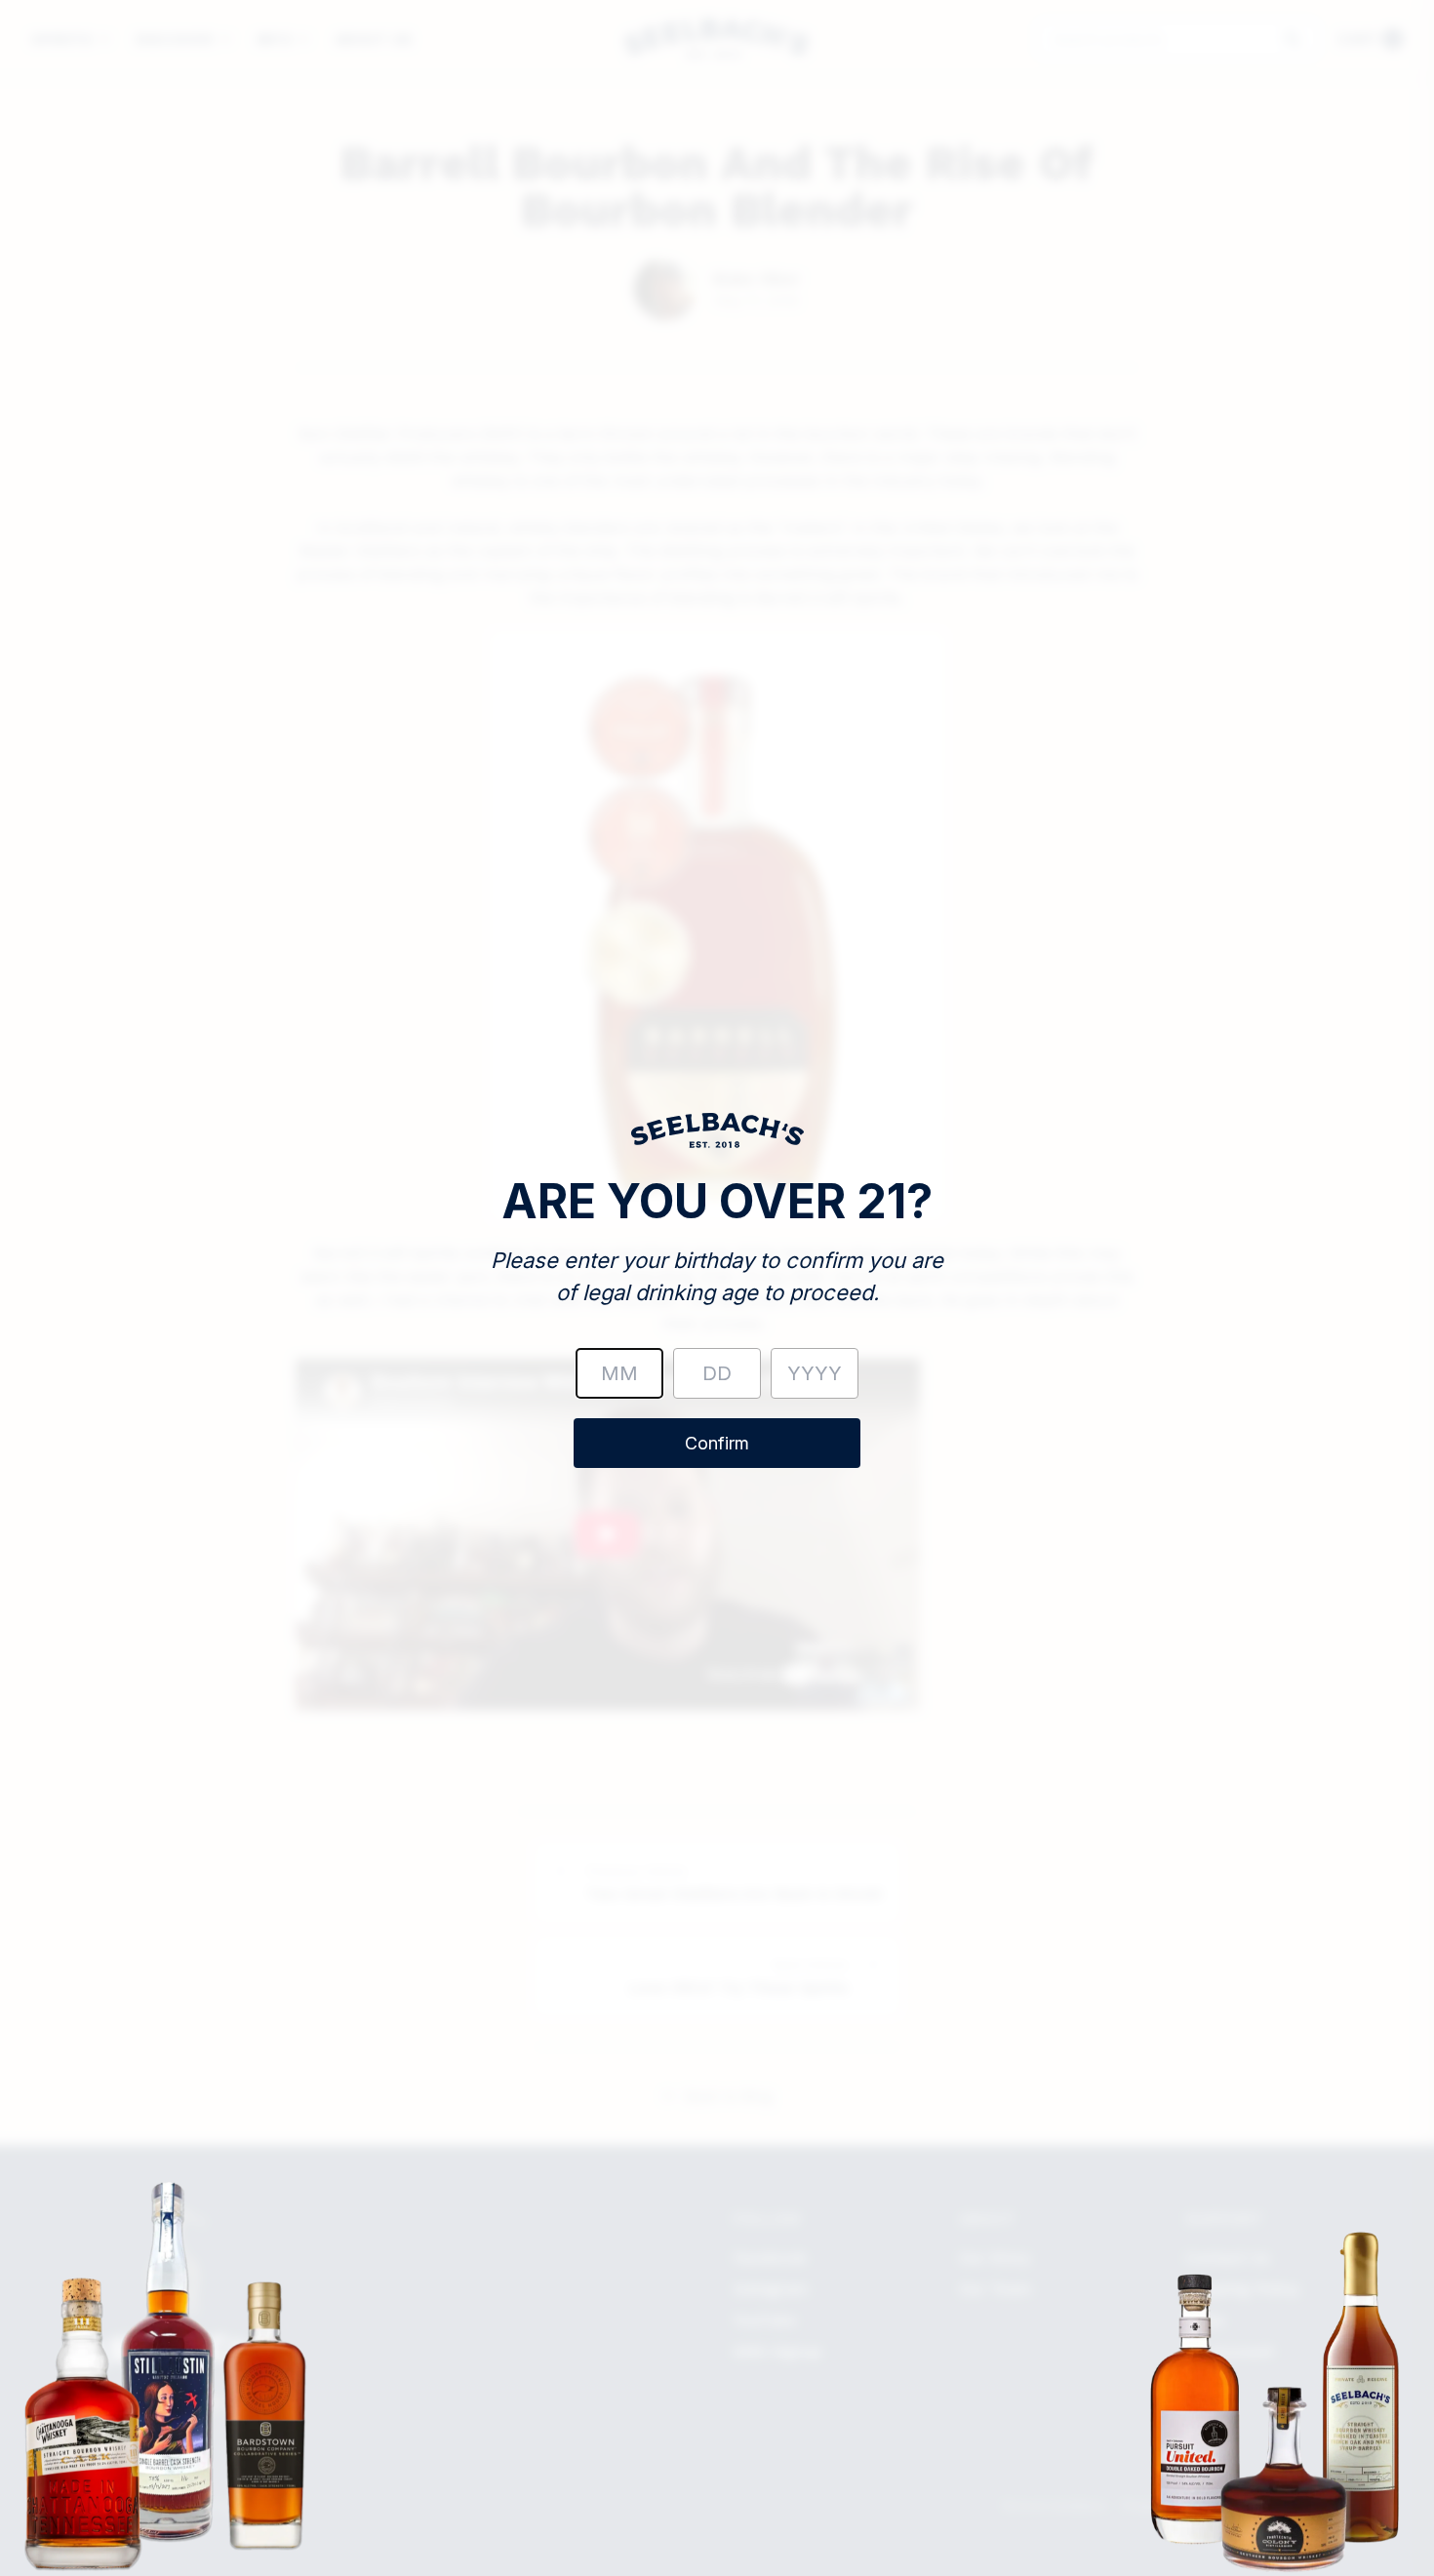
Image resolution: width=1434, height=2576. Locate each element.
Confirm (717, 1443)
